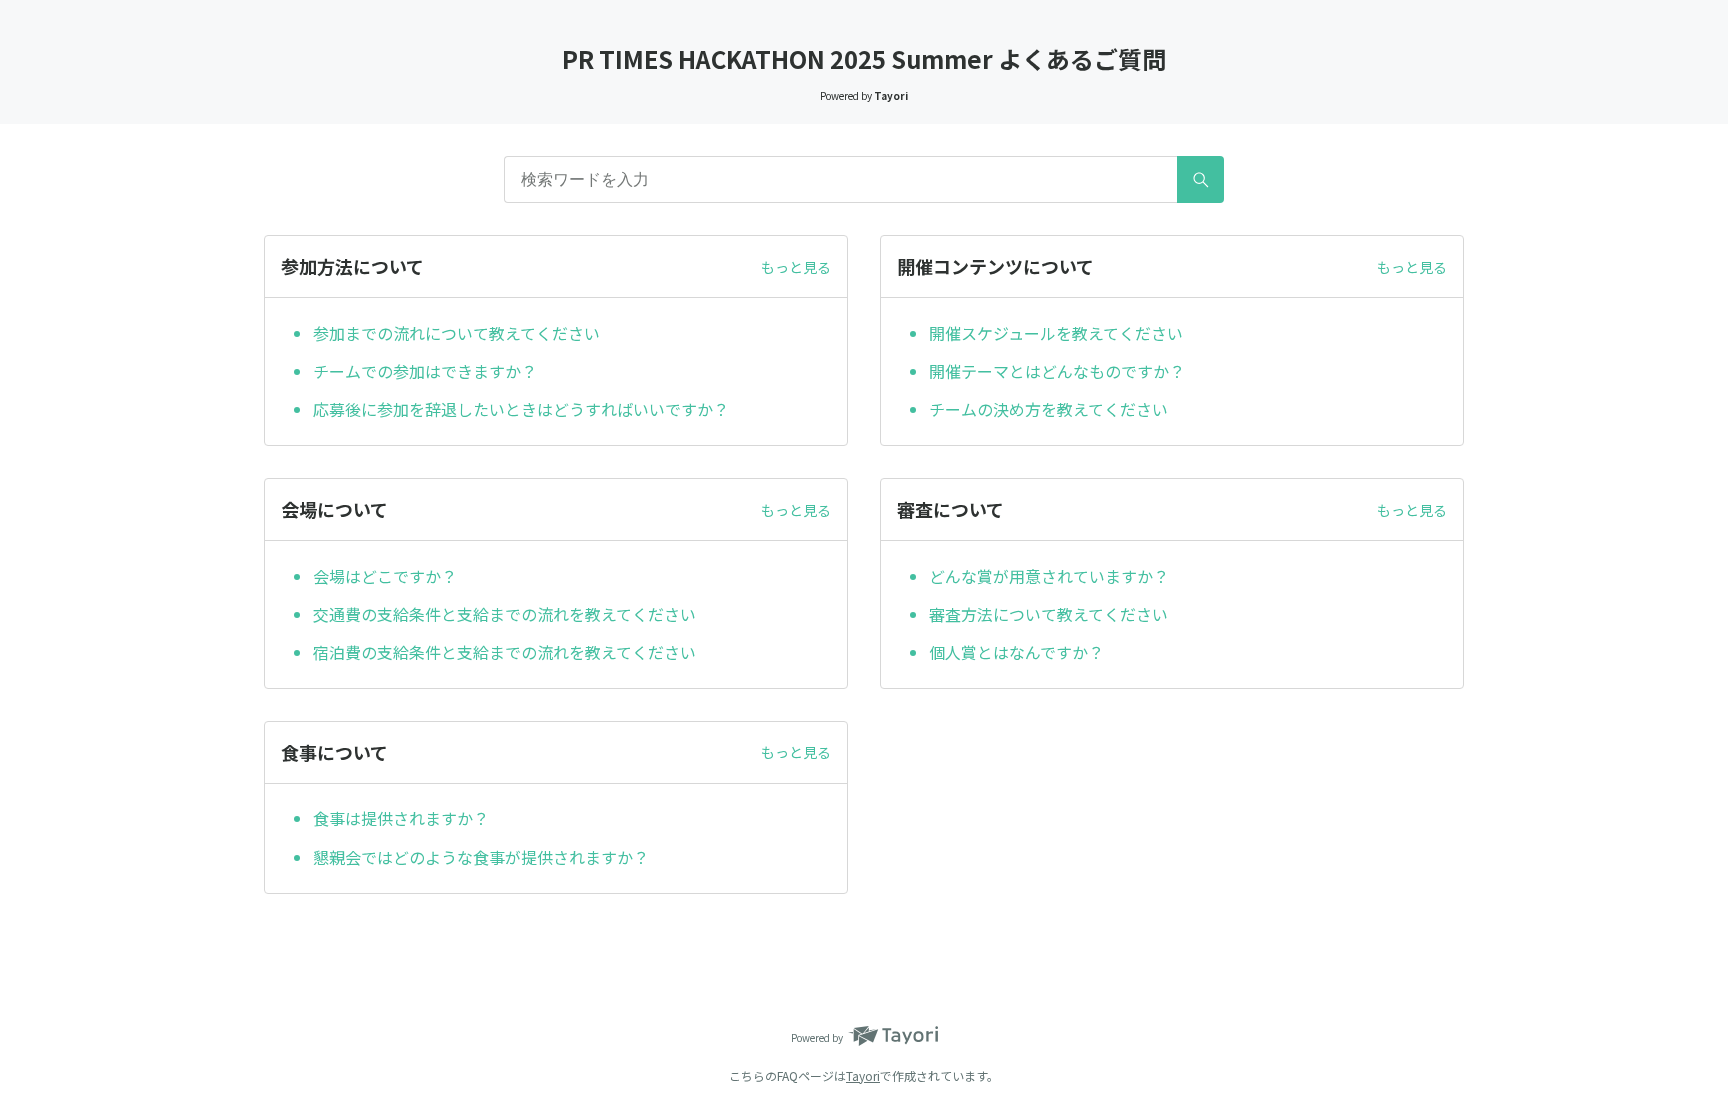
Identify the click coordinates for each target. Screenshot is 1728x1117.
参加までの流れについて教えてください (456, 333)
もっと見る (796, 267)
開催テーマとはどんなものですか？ (1057, 371)
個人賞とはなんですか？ (1016, 652)
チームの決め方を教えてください (1048, 409)
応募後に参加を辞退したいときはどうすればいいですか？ (521, 409)
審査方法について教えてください (1048, 614)
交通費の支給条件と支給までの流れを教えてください (504, 614)
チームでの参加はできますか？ (425, 371)
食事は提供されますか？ (401, 818)
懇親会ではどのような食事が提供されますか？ (481, 857)
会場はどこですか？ (385, 576)
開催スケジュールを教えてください (1056, 333)
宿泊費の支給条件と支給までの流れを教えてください (504, 652)
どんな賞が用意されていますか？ (1049, 576)
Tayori (863, 1075)
